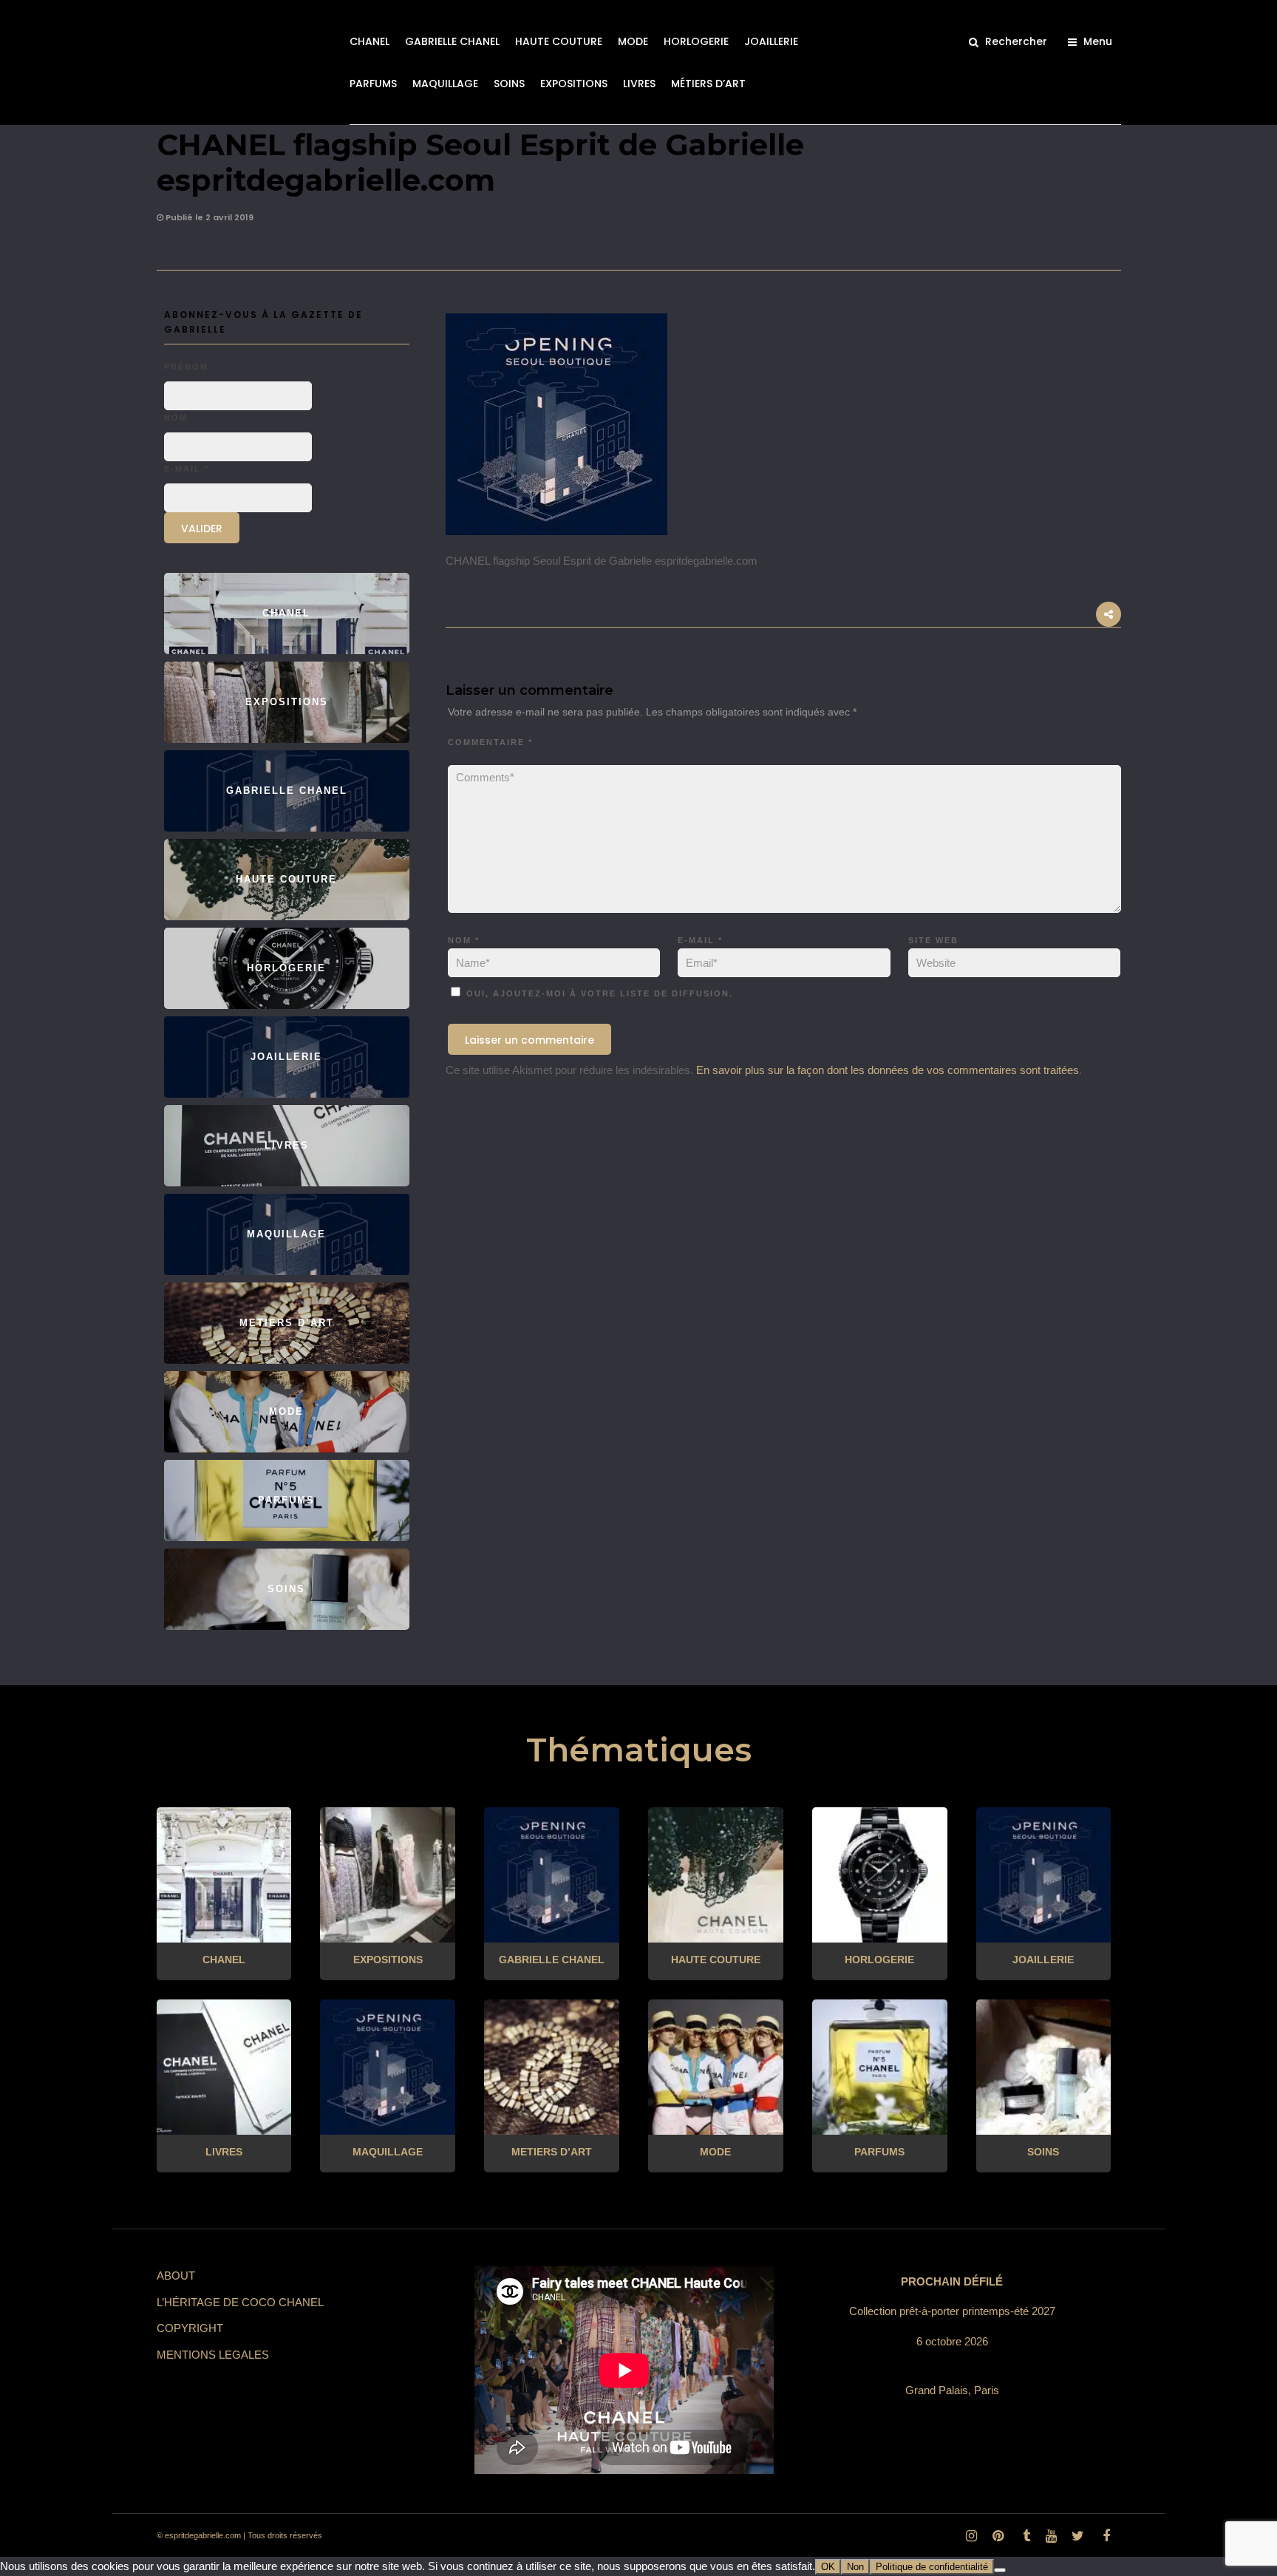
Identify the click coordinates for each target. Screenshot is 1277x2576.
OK (828, 2567)
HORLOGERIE (696, 41)
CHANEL (370, 41)
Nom (464, 940)
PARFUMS (373, 84)
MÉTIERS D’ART (708, 84)
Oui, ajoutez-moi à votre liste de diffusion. (598, 993)
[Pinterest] (998, 2536)
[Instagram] (971, 2536)
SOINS (509, 84)
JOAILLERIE (771, 41)
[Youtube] (1051, 2536)
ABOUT (176, 2276)
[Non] (1000, 2570)
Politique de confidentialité (932, 2567)
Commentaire (490, 742)
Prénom (186, 367)
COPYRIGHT (190, 2328)
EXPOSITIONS (574, 84)
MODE (633, 41)
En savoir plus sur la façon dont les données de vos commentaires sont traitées (888, 1070)
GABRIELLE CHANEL (452, 41)
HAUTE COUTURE (559, 41)
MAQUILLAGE (445, 84)
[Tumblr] (1024, 2536)
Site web (933, 940)
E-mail (700, 940)
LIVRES (639, 84)
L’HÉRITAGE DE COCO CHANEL (240, 2302)
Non (855, 2567)
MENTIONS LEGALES (213, 2355)
